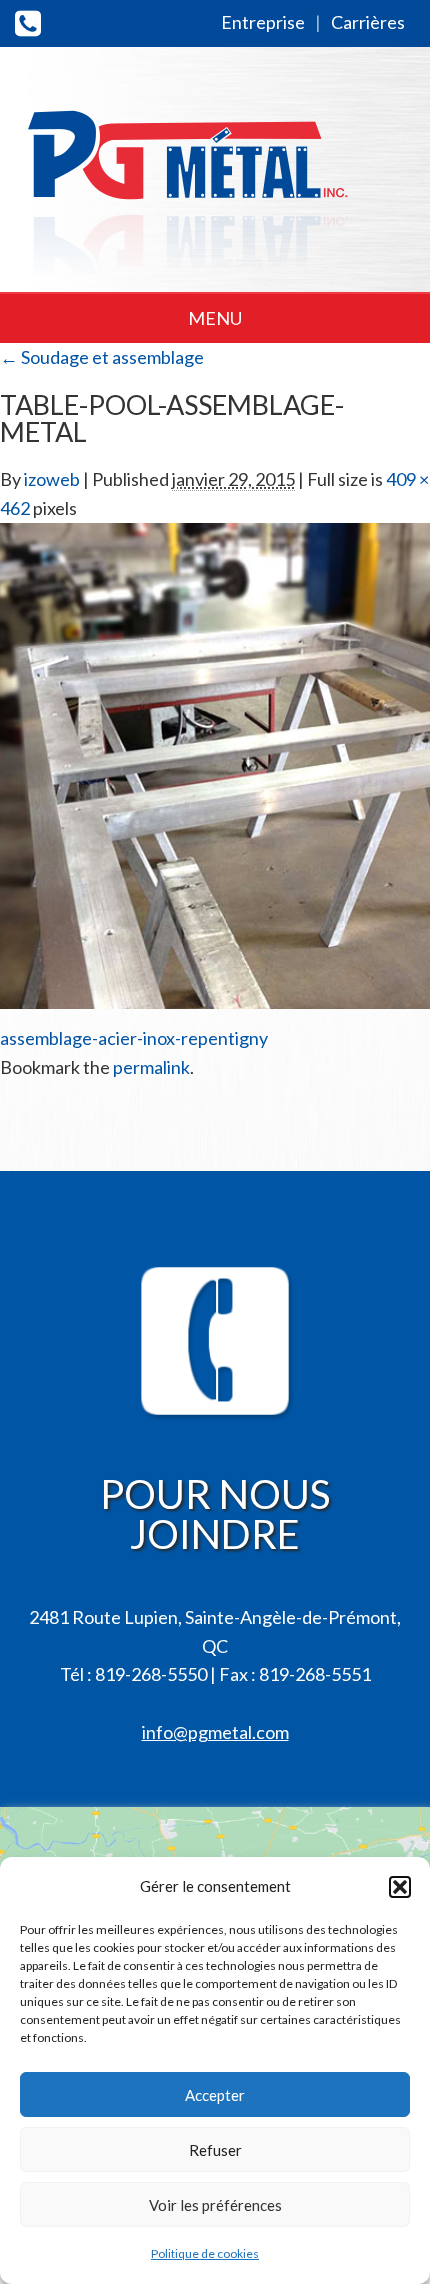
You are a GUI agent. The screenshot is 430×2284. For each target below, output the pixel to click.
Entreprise (263, 22)
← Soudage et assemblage (102, 357)
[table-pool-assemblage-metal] (215, 763)
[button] (400, 1887)
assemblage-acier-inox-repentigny (134, 1038)
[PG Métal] (189, 173)
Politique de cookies (205, 2253)
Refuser (215, 2150)
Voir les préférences (215, 2205)
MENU (215, 318)
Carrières (368, 22)
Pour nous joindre (215, 1514)
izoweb (52, 479)
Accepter (215, 2095)
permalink (151, 1067)
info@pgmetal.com (215, 1732)
